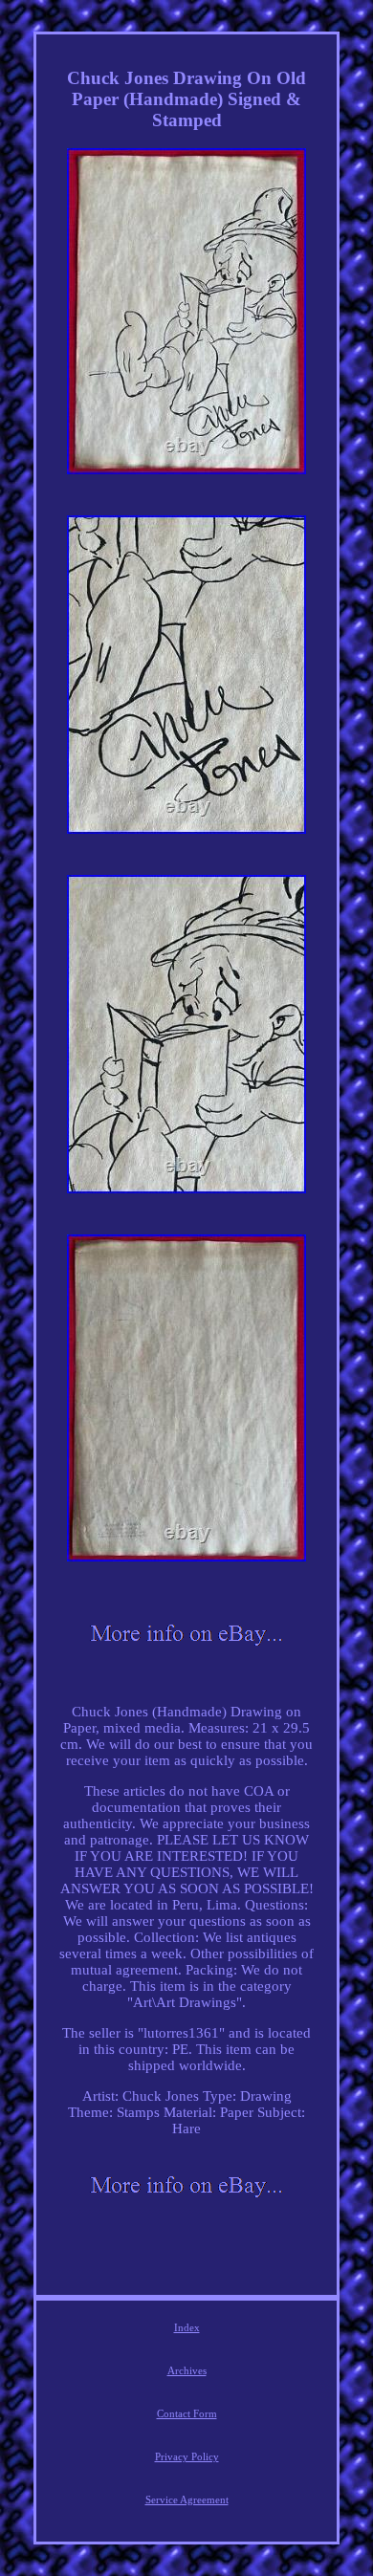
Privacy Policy (187, 2456)
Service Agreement (187, 2500)
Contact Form (187, 2413)
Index (187, 2327)
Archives (187, 2370)
